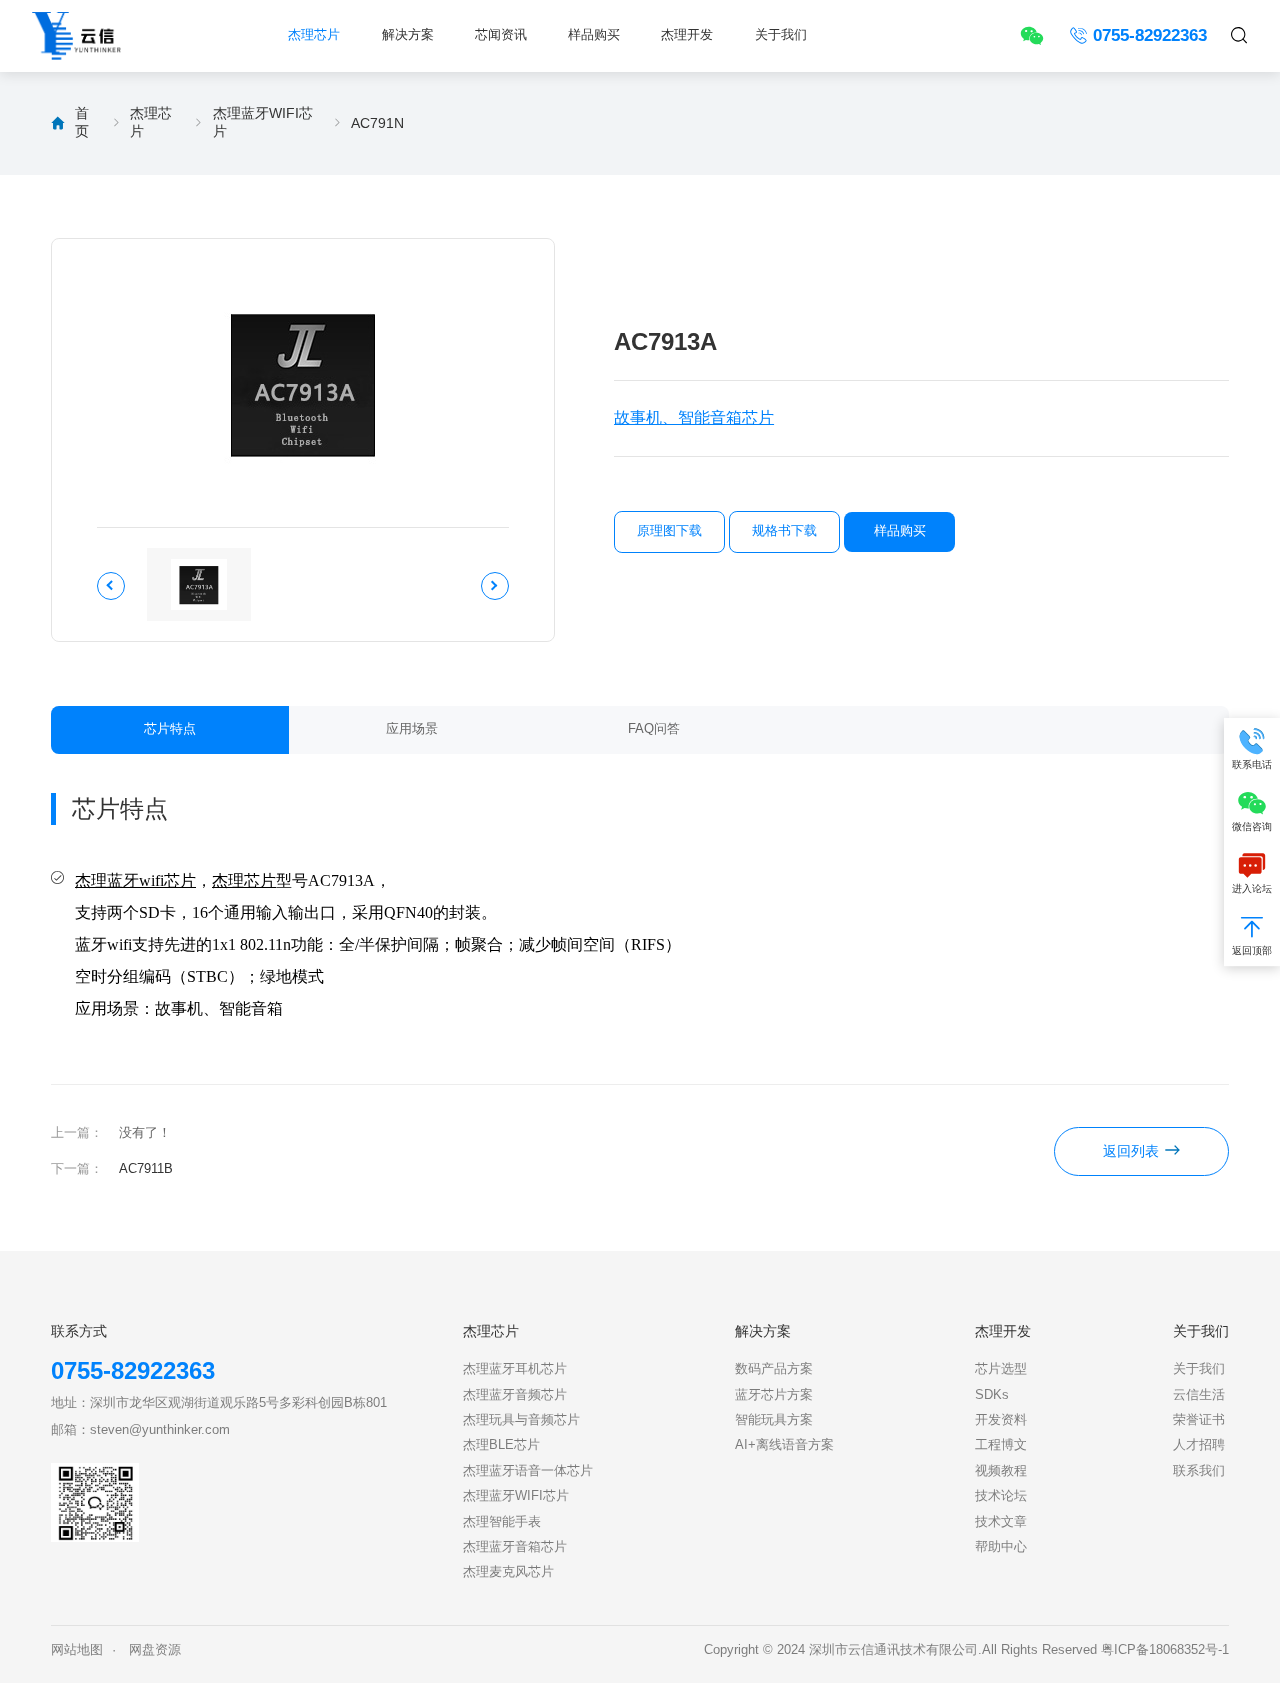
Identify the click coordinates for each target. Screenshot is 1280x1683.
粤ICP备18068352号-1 (1165, 1650)
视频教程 (1001, 1471)
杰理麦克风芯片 (508, 1572)
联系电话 (1252, 764)
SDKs (992, 1395)
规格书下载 (784, 531)
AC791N (377, 123)
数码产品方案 (774, 1369)
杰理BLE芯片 (501, 1445)
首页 (82, 122)
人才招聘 (1199, 1445)
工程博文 (1001, 1445)
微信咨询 (1252, 826)
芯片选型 (1001, 1369)
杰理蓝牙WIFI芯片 (263, 122)
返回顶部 (1252, 950)
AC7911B (146, 1169)
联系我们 (1199, 1471)
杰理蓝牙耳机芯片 (515, 1369)
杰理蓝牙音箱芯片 (515, 1547)
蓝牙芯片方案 (774, 1395)
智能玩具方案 (774, 1420)
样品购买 (594, 35)
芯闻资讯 (501, 35)
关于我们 (781, 35)
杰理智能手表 (502, 1522)
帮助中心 (1001, 1547)
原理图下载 (669, 531)
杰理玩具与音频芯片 (521, 1420)
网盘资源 (155, 1650)
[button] (111, 586)
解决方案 (408, 35)
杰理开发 (687, 35)
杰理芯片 (314, 35)
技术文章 (1001, 1522)
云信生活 (1199, 1395)
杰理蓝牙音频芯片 (515, 1395)
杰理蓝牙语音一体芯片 (528, 1471)
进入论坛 (1252, 888)
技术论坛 (1001, 1496)
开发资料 (1001, 1420)
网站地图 (77, 1650)
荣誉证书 (1199, 1420)
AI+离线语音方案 (784, 1445)
